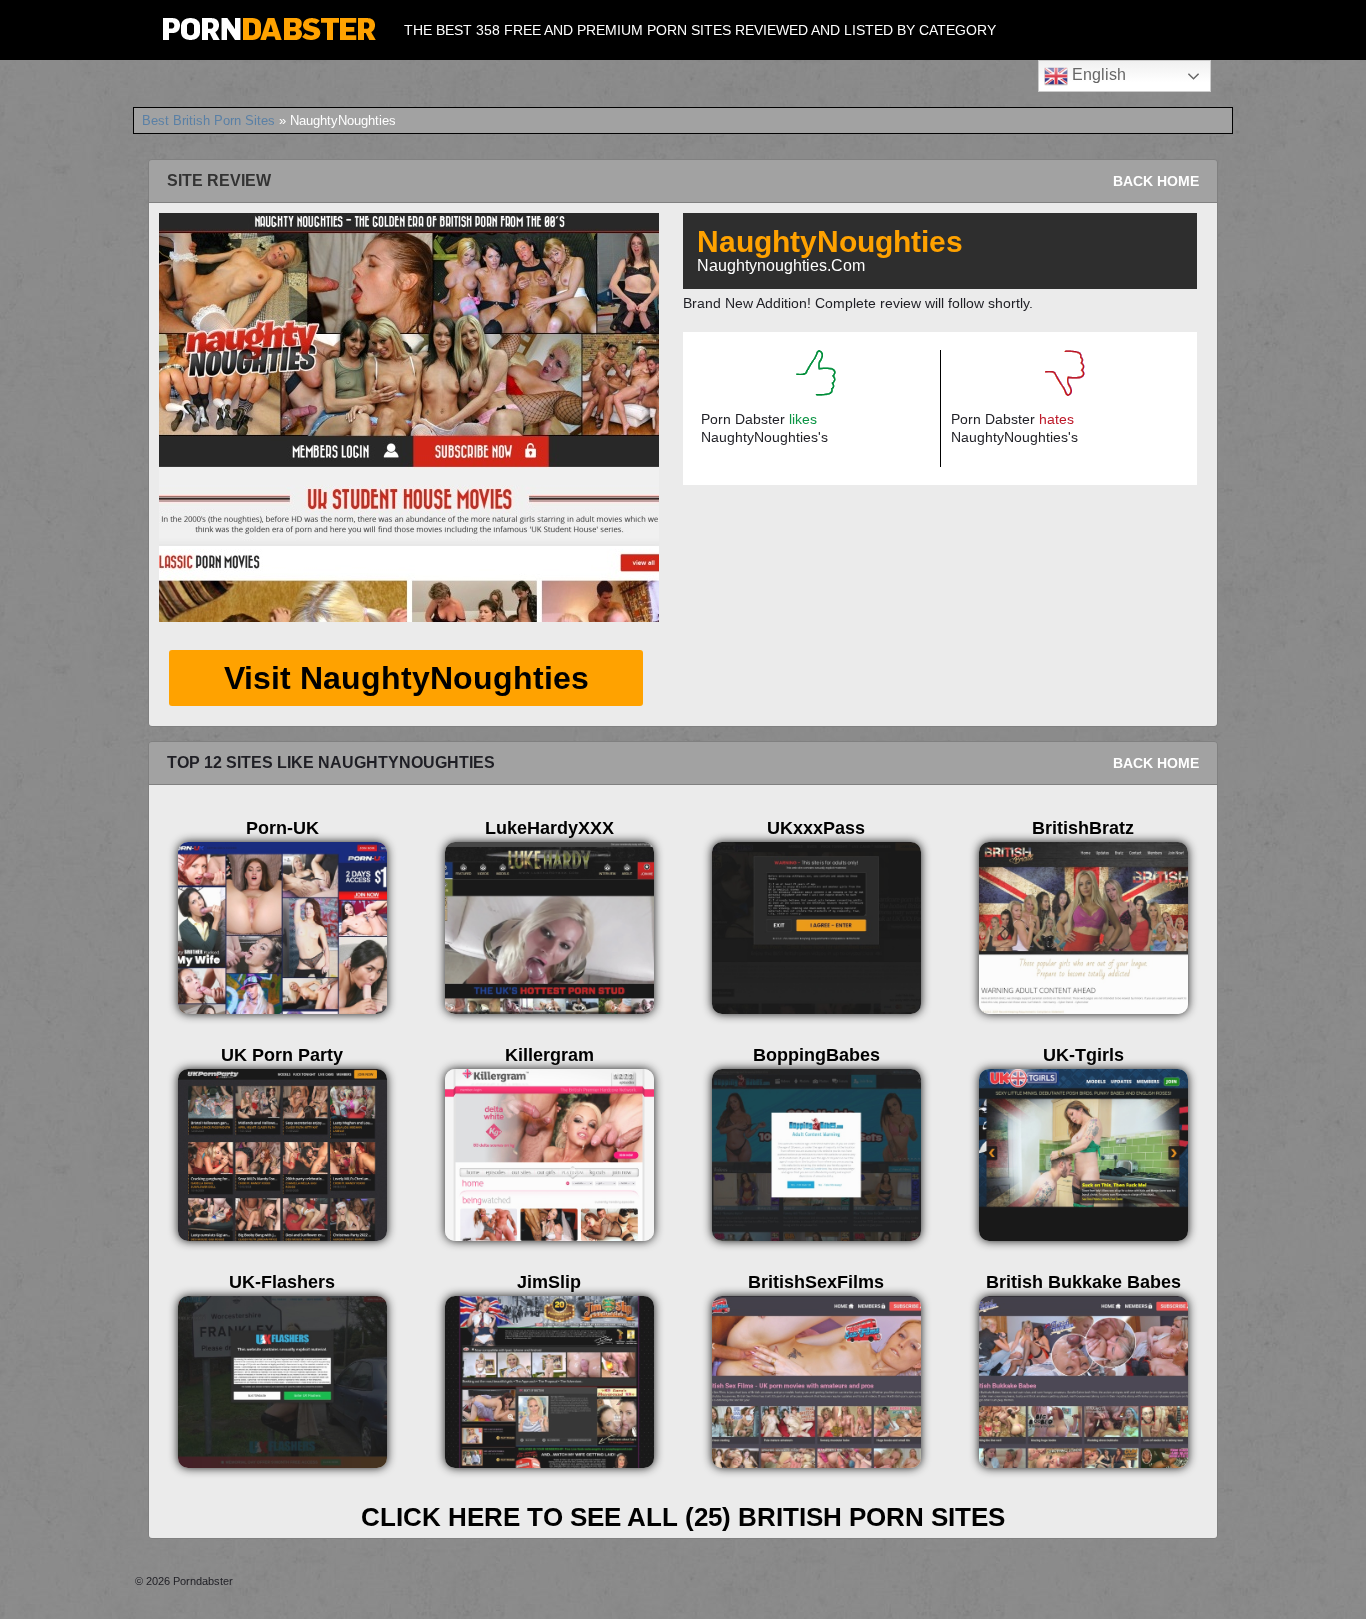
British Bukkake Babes (1083, 1282)
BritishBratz (1083, 828)
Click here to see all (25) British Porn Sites (683, 1517)
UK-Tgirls (1083, 1055)
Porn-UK (282, 828)
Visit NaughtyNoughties (406, 678)
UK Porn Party (282, 1055)
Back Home (1156, 181)
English (1097, 74)
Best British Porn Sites (208, 120)
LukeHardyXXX (549, 828)
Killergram (549, 1055)
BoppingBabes (816, 1055)
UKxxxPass (816, 828)
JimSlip (549, 1282)
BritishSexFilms (816, 1282)
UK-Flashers (282, 1282)
